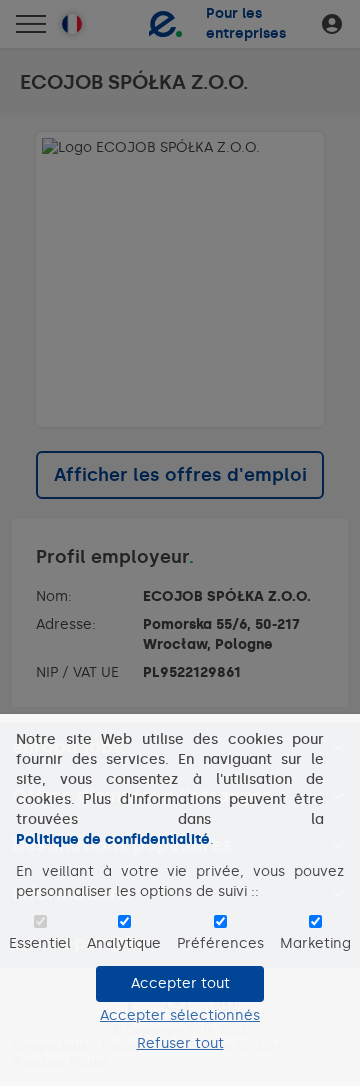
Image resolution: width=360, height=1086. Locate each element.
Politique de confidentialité (113, 839)
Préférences (220, 943)
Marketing (315, 943)
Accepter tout (180, 983)
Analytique (124, 943)
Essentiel (40, 943)
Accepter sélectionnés (180, 1015)
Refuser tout (180, 1043)
